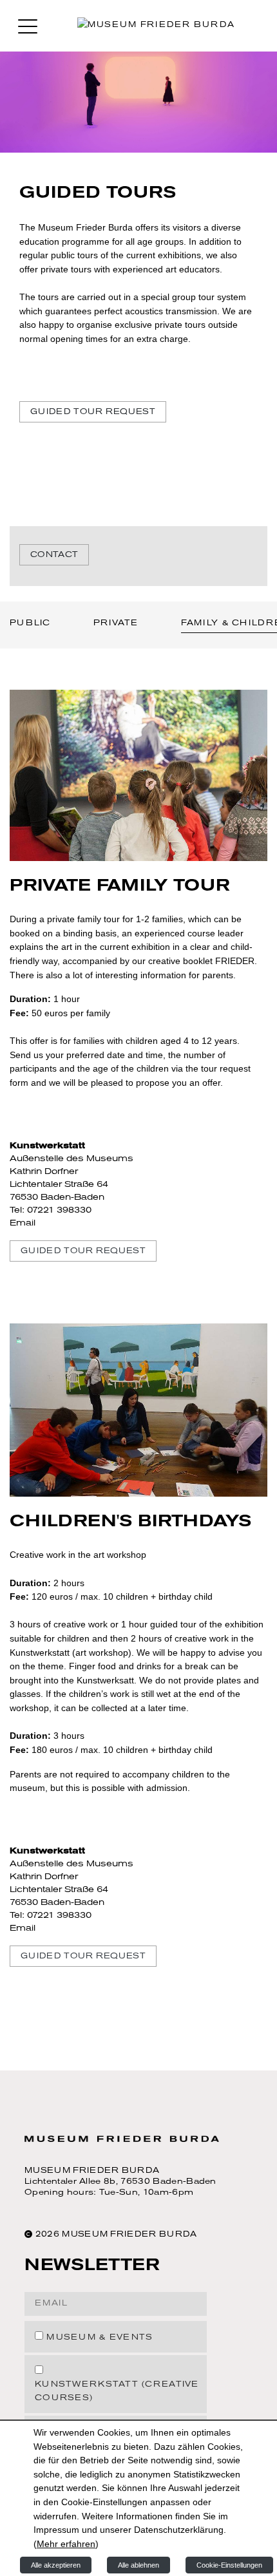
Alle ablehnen (138, 2565)
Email (23, 1223)
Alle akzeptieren (56, 2565)
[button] (28, 26)
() (66, 2544)
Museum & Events (100, 2338)
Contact (54, 555)
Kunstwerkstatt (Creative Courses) (117, 2391)
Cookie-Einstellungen (229, 2565)
